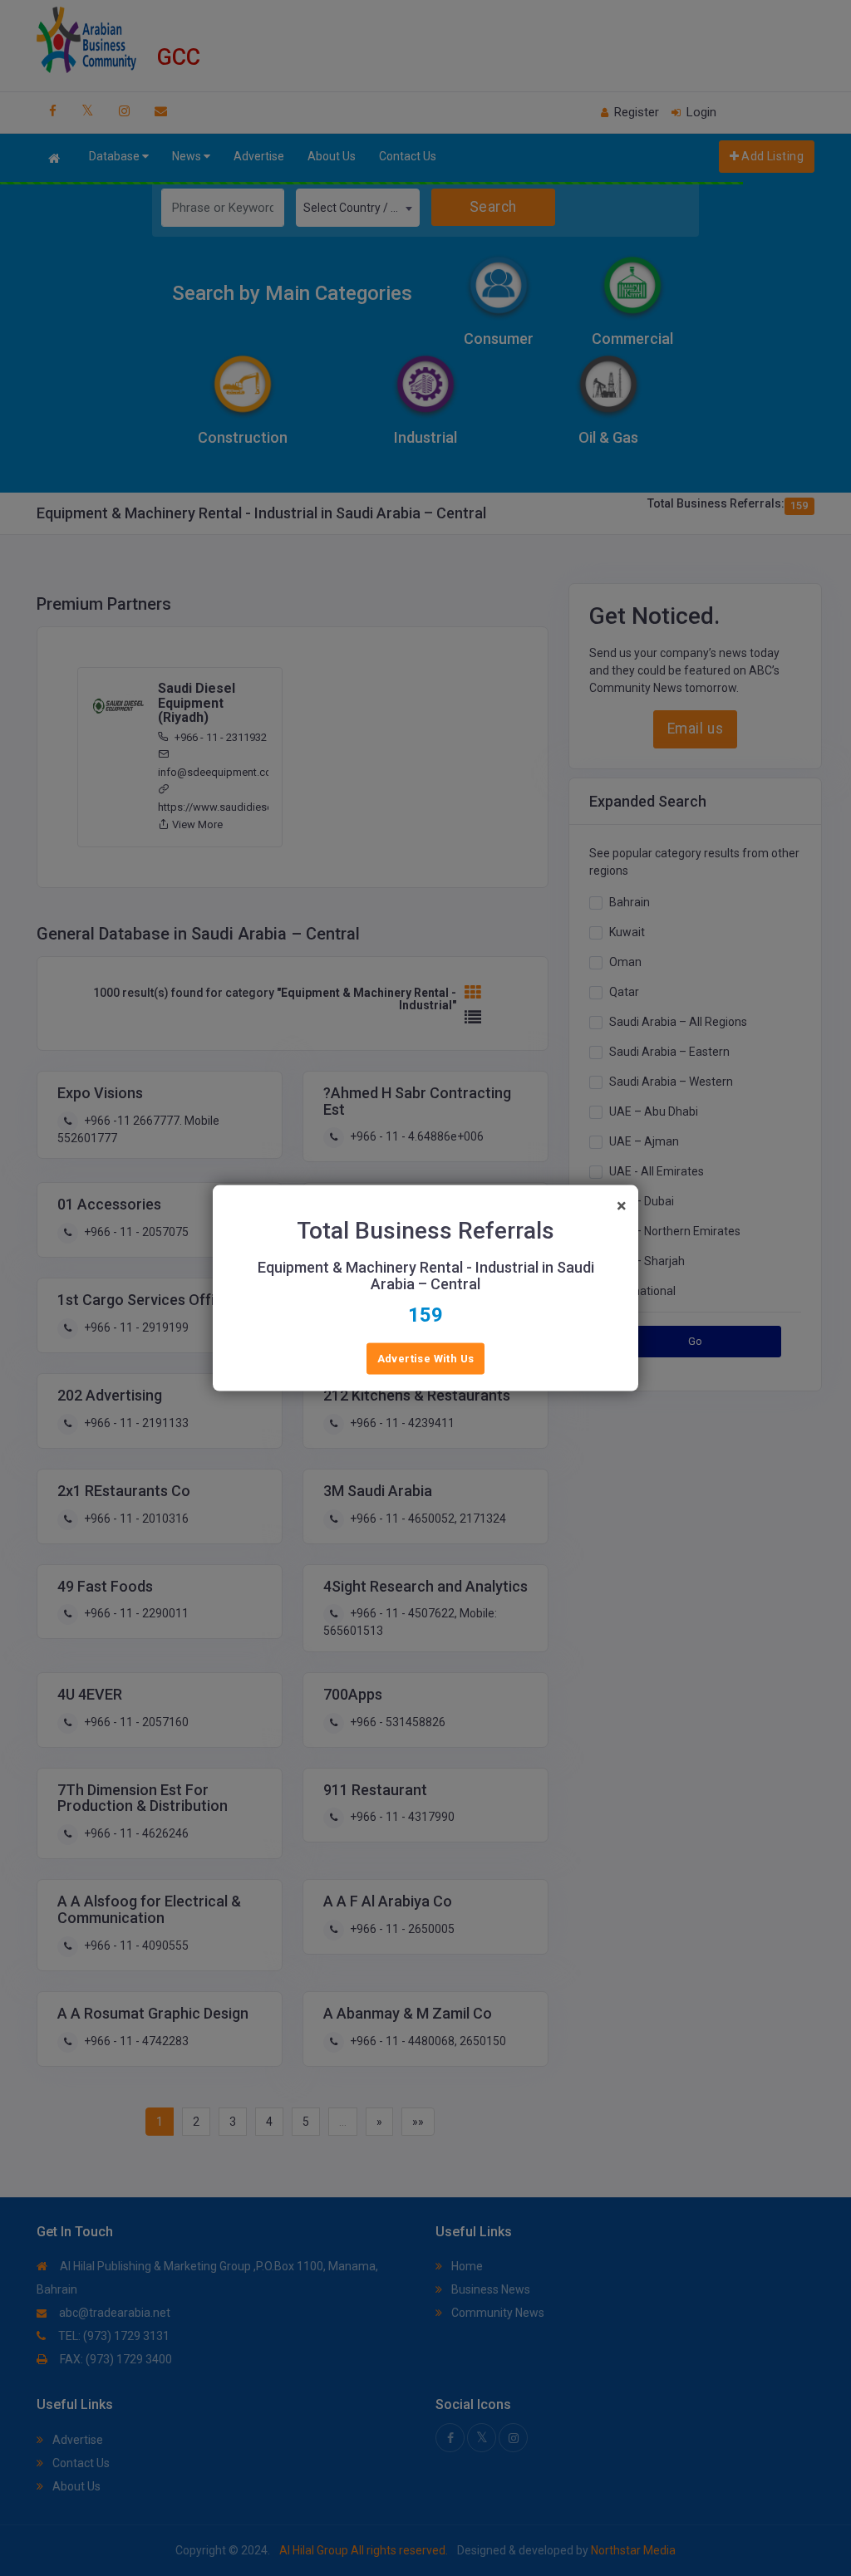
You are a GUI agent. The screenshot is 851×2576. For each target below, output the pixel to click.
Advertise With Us (426, 1359)
